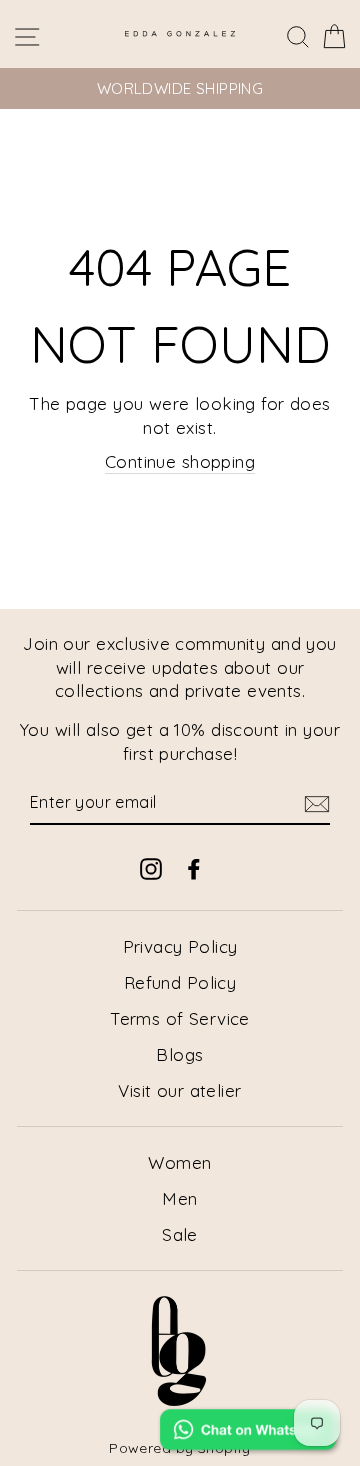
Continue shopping (180, 461)
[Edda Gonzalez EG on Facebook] (194, 867)
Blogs (179, 1054)
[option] (180, 88)
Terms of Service (180, 1018)
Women (179, 1162)
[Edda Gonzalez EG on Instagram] (151, 867)
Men (179, 1198)
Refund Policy (180, 982)
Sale (180, 1234)
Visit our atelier (179, 1090)
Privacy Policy (180, 946)
